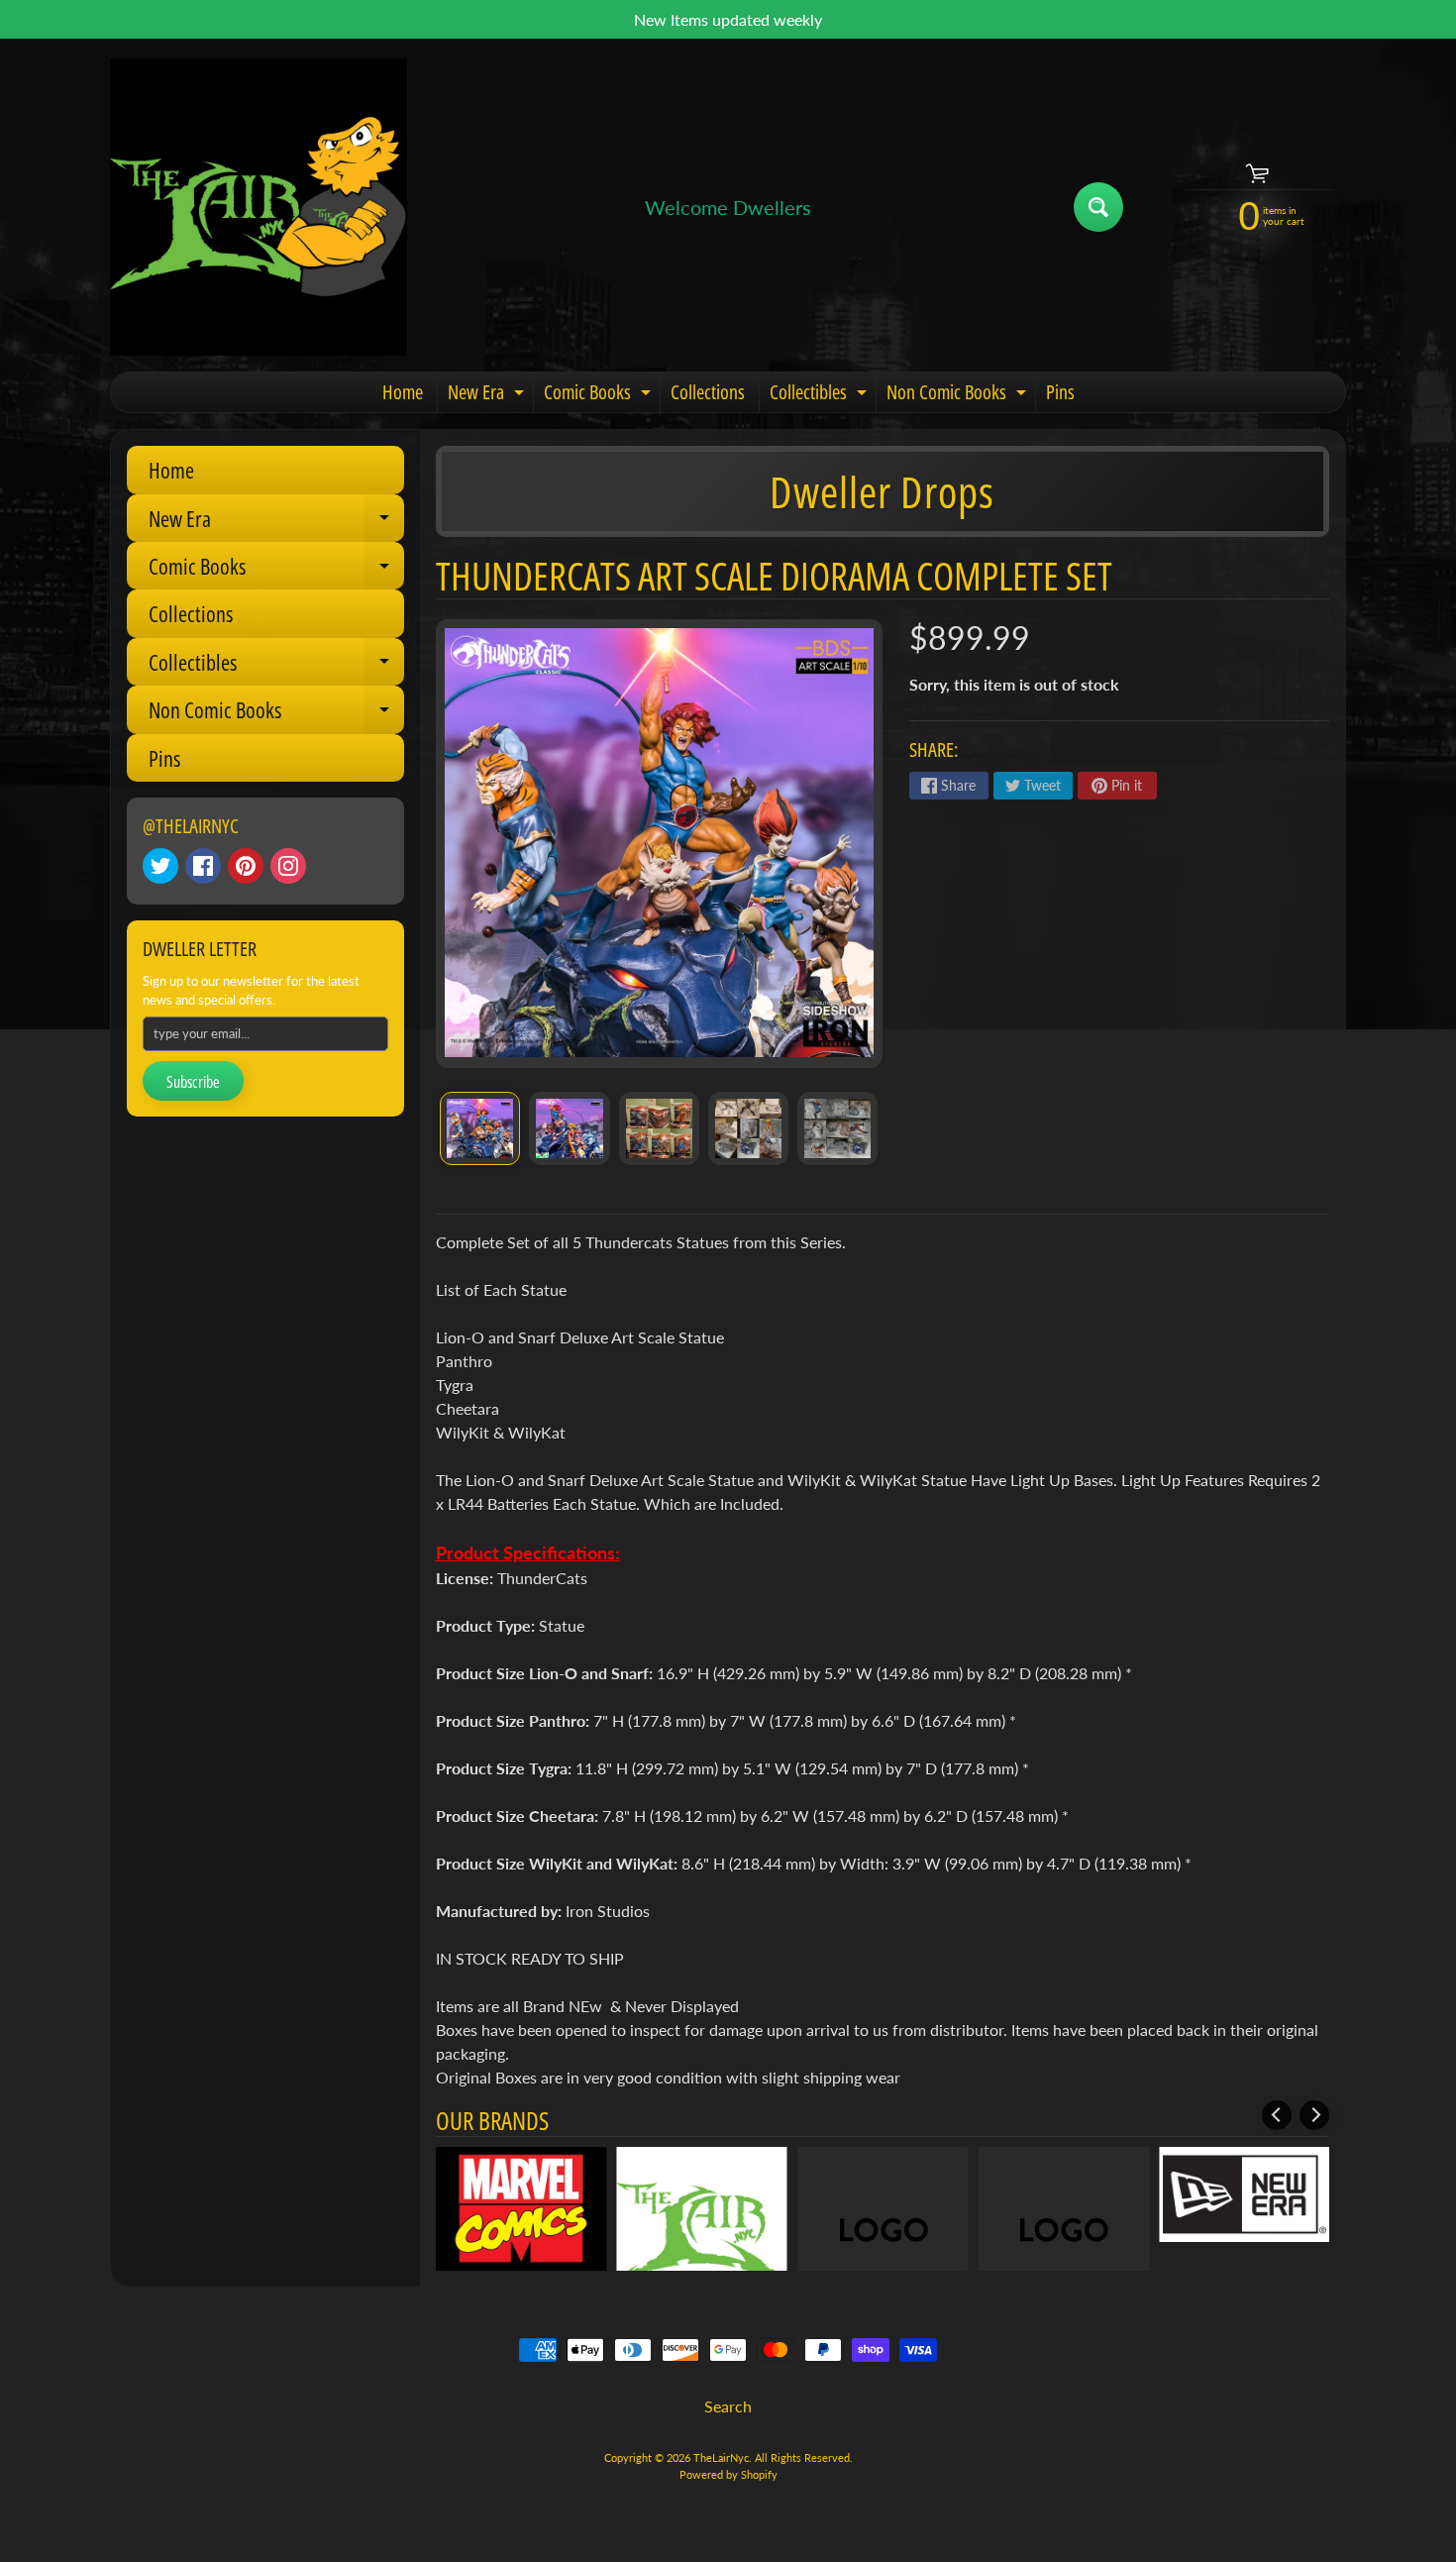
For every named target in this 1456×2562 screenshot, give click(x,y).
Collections (708, 392)
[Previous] (1277, 2115)
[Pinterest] (246, 866)
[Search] (1098, 207)
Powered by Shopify (728, 2474)
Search (728, 2406)
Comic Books (600, 395)
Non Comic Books (959, 395)
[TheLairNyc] (259, 207)
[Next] (1314, 2115)
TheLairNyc (721, 2457)
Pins (1060, 392)
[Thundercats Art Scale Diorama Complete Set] (480, 1128)
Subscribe (193, 1082)
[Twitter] (160, 866)
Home (403, 392)
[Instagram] (288, 866)
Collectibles (821, 395)
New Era (488, 395)
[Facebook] (203, 866)
